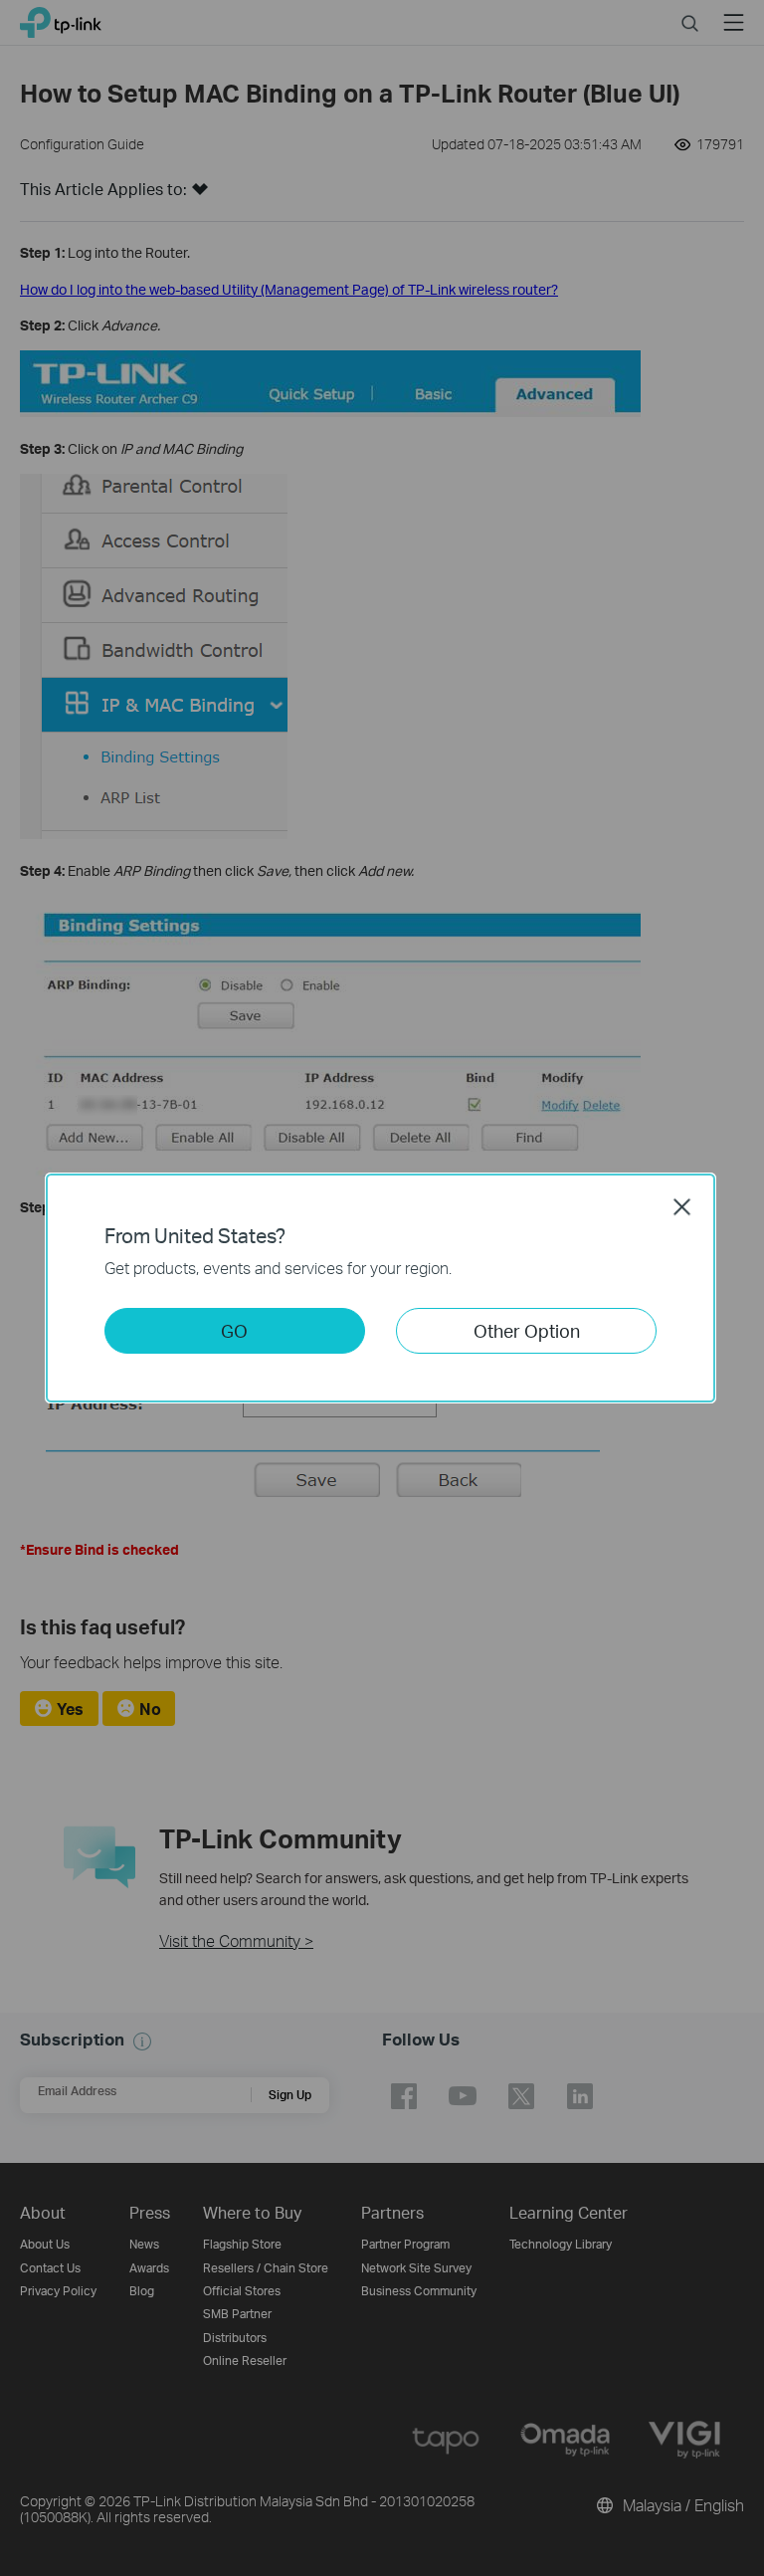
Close (682, 1206)
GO (234, 1330)
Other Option (527, 1330)
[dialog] (382, 1288)
